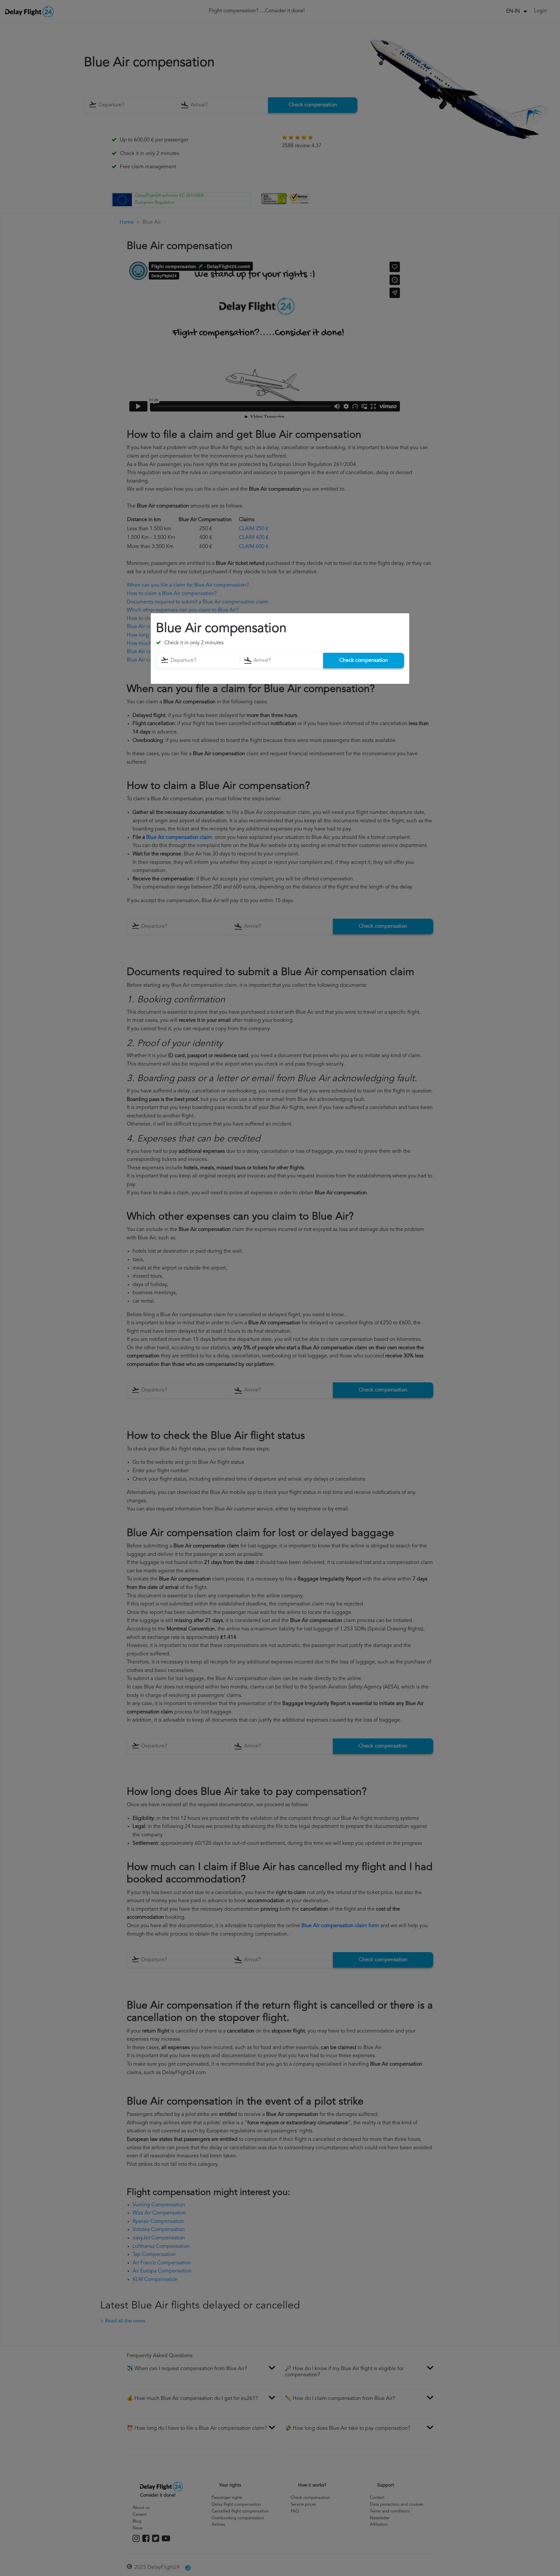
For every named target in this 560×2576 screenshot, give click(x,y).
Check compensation (364, 661)
